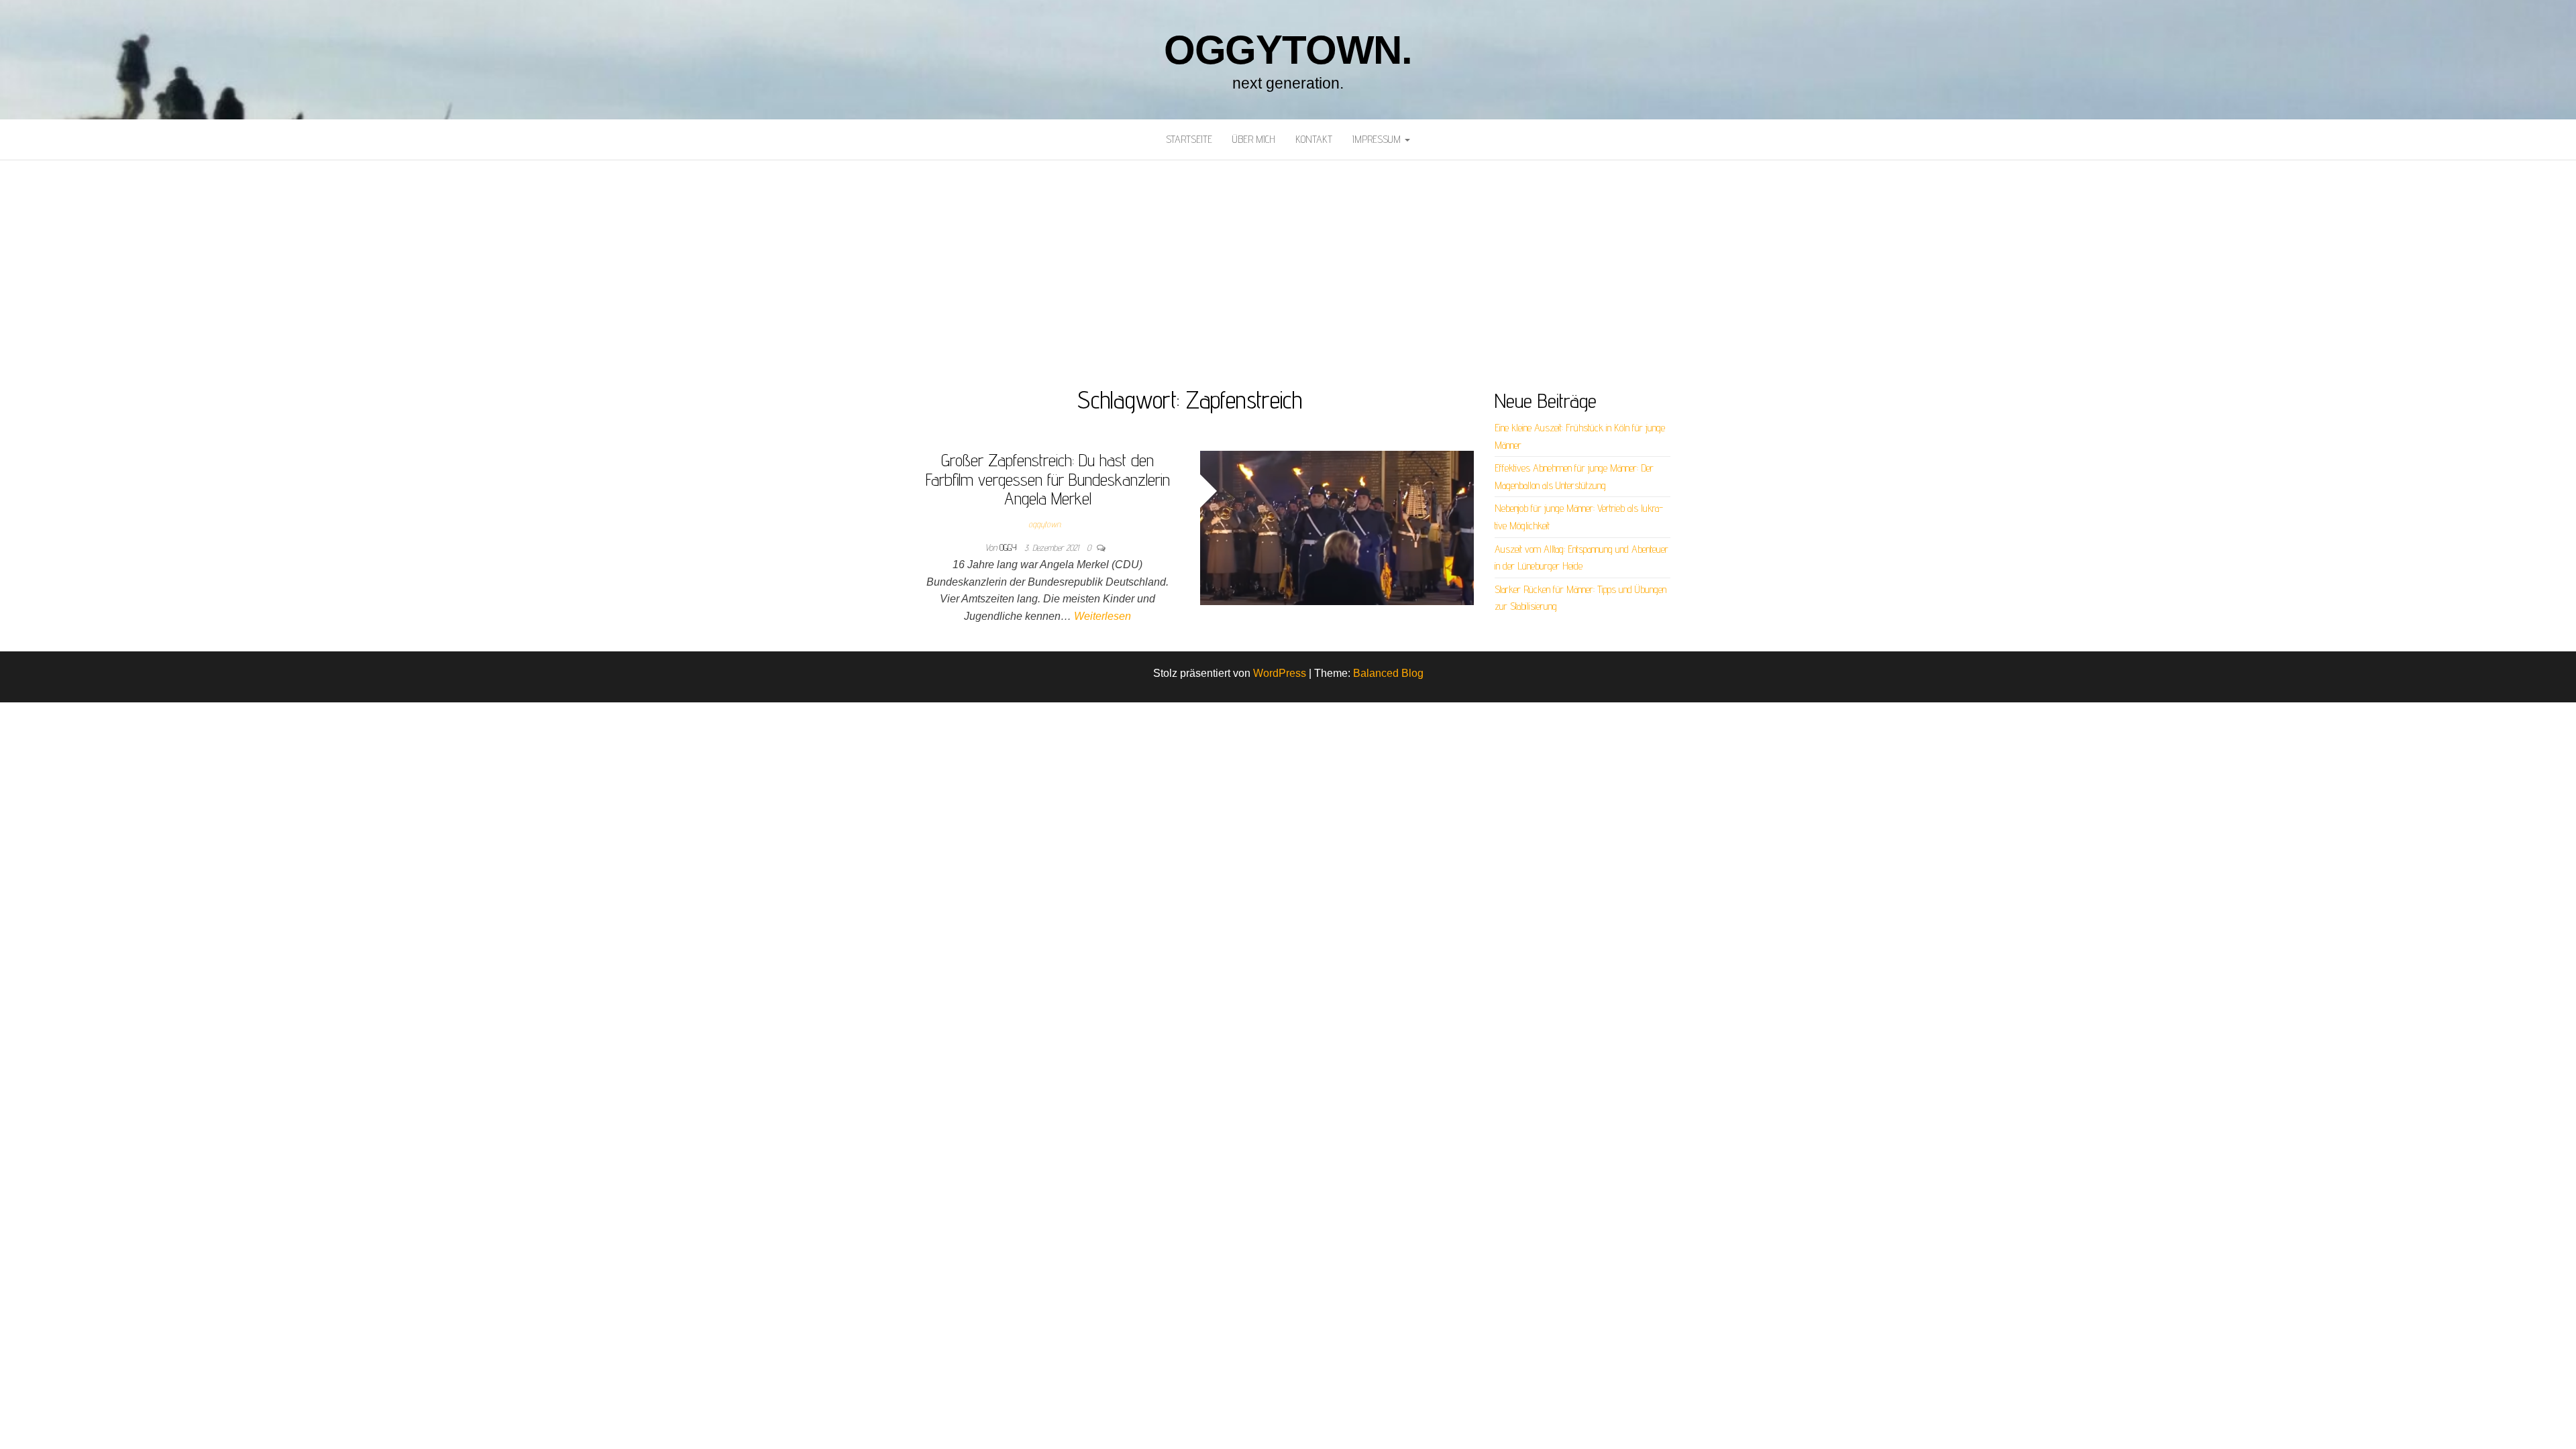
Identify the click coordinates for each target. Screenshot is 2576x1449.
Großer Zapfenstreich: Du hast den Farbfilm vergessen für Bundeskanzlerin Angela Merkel (1048, 479)
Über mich (1254, 139)
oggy (1009, 547)
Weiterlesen (1103, 616)
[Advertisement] (1288, 261)
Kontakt (1314, 139)
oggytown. (1288, 50)
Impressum (1378, 139)
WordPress (1280, 673)
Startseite (1189, 139)
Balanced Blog (1388, 673)
